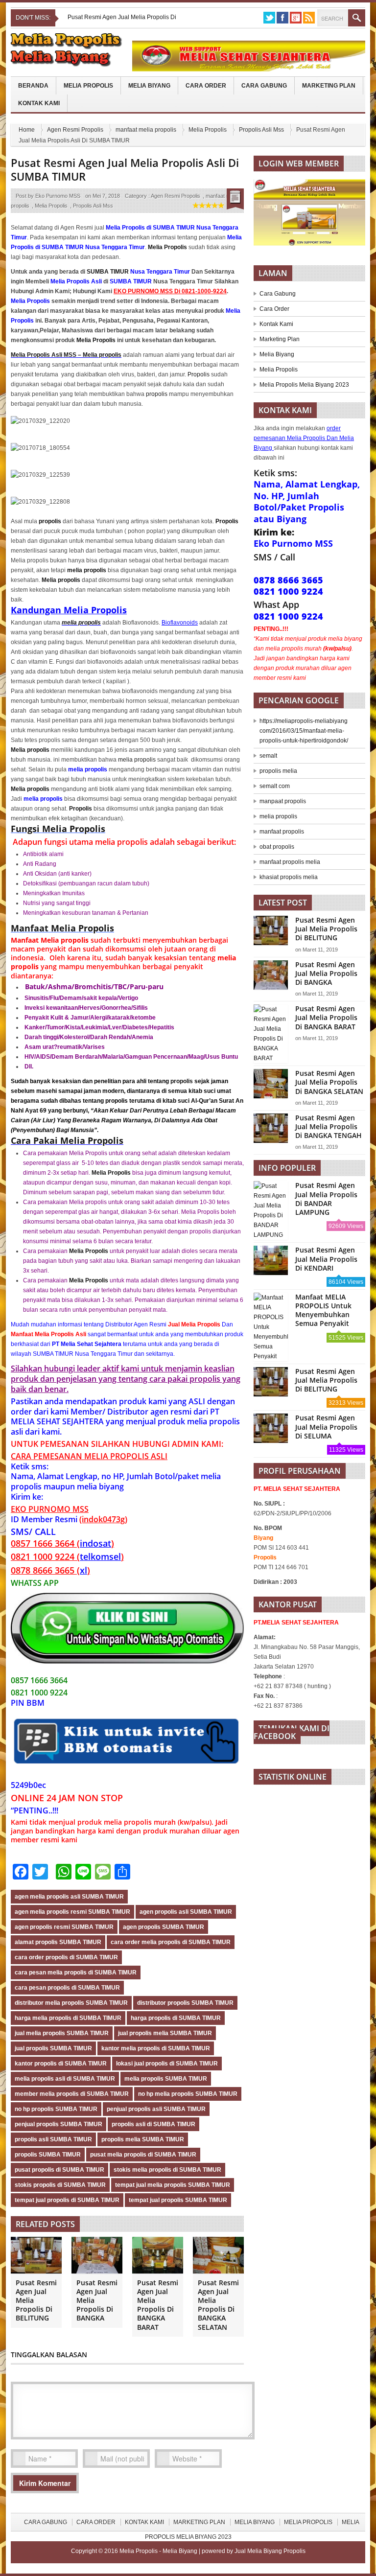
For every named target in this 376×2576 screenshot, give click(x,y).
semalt (268, 756)
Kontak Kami (39, 103)
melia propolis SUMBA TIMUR (166, 2079)
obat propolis (277, 847)
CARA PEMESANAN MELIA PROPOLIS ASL (88, 1456)
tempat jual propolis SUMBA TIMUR (178, 2200)
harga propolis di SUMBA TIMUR (176, 2018)
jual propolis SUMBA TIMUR (53, 2048)
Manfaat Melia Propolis (62, 928)
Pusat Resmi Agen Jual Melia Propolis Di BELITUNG (326, 929)
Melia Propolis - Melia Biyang (159, 2551)
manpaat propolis (283, 801)
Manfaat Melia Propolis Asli (48, 1334)
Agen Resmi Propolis (75, 130)
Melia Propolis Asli (76, 281)
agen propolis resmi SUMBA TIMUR (64, 1927)
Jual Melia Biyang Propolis (270, 2551)
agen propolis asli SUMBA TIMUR (186, 1912)
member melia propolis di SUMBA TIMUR (72, 2094)
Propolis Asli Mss (261, 130)
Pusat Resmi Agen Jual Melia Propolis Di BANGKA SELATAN (218, 2305)
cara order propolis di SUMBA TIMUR (66, 1957)
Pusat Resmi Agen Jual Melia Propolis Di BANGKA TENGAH (329, 1126)
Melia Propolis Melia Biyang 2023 (304, 385)
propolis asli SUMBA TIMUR (53, 2139)
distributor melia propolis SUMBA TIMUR (71, 2003)
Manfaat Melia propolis (50, 940)
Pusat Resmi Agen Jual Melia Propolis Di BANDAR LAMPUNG (326, 1199)
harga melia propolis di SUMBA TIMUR (68, 2018)
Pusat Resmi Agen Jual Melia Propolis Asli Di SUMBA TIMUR (125, 170)
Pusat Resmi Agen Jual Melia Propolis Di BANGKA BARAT (158, 2305)
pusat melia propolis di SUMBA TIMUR (143, 2155)
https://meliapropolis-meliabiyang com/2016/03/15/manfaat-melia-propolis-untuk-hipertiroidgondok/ (304, 731)
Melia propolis (61, 580)
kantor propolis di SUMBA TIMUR (61, 2064)
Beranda (33, 86)
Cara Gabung (264, 86)
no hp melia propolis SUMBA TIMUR (188, 2094)
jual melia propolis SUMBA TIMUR (62, 2033)
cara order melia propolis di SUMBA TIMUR (171, 1942)
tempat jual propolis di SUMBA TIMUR (67, 2200)
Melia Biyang (149, 86)
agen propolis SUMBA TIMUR (164, 1927)
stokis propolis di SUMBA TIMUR (60, 2185)
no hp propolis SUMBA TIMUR (56, 2109)
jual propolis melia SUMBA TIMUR (165, 2033)
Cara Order (206, 86)
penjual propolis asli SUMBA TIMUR (156, 2109)
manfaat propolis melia (290, 862)
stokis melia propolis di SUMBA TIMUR (167, 2170)
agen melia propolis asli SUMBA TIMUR (69, 1897)
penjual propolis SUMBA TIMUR (59, 2124)
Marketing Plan (329, 86)
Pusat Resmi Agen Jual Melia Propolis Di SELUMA (326, 1427)
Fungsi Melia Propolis (58, 829)
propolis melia (278, 771)
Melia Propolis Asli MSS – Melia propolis (66, 355)
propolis (157, 394)
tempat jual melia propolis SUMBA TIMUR (173, 2185)
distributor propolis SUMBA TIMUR (185, 2003)
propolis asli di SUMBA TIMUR (153, 2124)
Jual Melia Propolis (194, 1324)
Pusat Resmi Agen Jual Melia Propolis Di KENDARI (326, 1259)
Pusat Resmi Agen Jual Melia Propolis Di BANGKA (326, 973)
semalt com (275, 786)
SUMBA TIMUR (108, 272)
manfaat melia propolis (146, 130)
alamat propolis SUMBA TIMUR (58, 1942)
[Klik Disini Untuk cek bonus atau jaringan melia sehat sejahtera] (314, 216)
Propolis (199, 374)
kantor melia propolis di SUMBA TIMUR (156, 2048)
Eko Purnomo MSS (58, 196)
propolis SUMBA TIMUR (48, 2155)
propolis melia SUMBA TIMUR (143, 2139)
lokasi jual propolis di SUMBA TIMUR (167, 2064)
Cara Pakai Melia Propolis (67, 1140)
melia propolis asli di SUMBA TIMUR (65, 2079)
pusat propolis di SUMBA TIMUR (59, 2170)
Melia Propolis (88, 86)
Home (27, 130)
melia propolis (81, 623)
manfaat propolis (282, 832)
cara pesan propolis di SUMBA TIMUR (67, 1988)
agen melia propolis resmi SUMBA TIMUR (72, 1912)
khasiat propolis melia (289, 877)
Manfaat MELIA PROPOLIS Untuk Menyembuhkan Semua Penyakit (323, 1310)
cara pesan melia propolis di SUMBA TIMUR (76, 1973)
